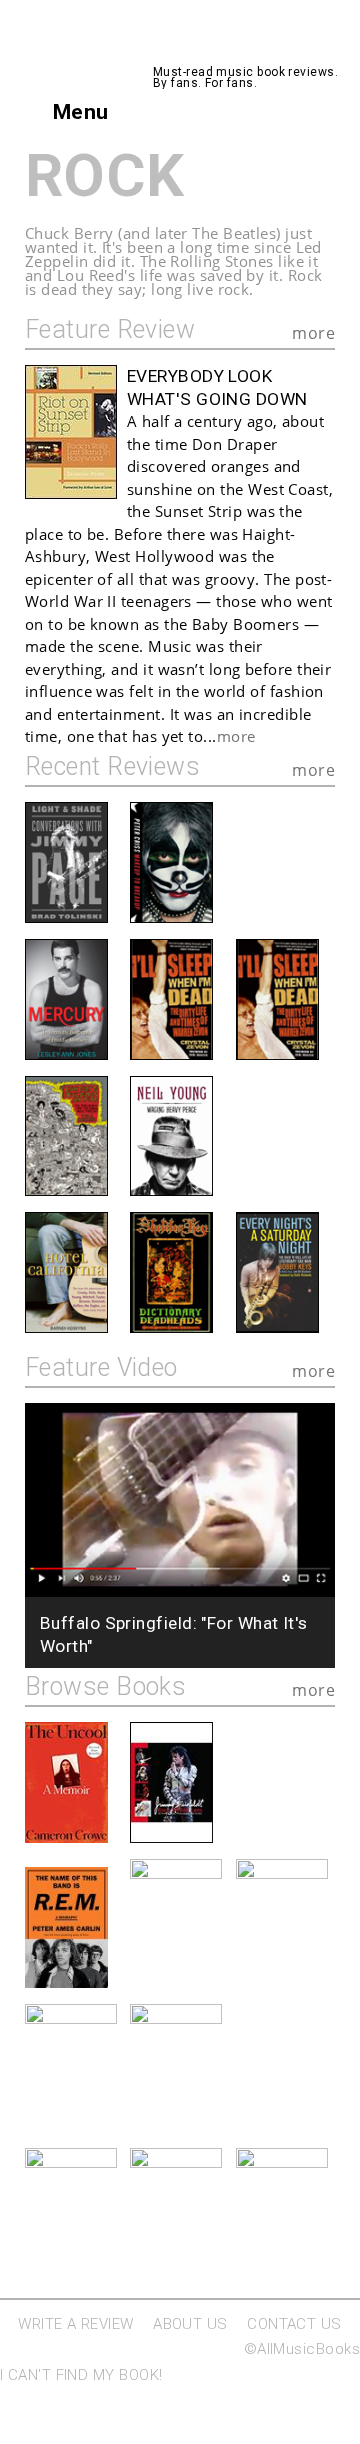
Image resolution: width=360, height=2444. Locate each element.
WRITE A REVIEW (75, 2324)
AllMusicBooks (236, 44)
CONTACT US (294, 2324)
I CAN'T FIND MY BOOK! (81, 2375)
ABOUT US (190, 2324)
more (313, 333)
